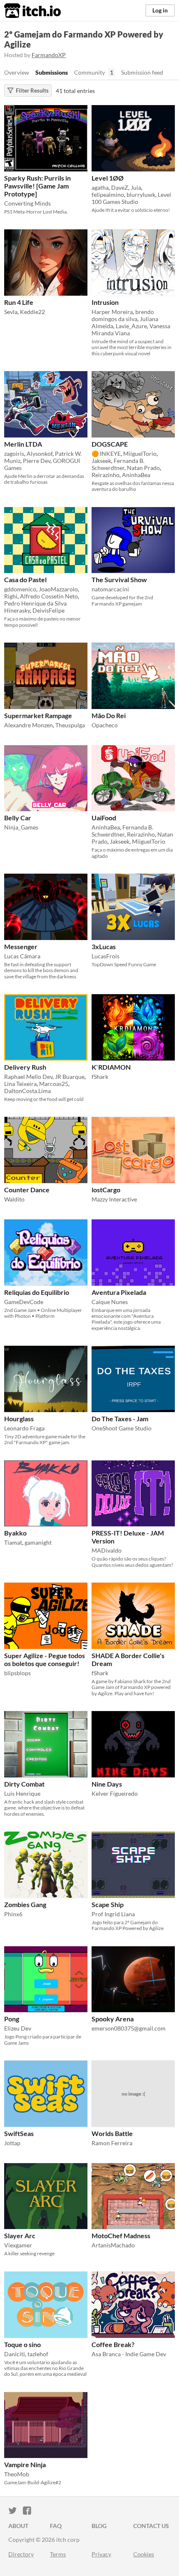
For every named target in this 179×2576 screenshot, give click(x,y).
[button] (79, 113)
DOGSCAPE (110, 444)
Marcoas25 (54, 1084)
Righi (11, 596)
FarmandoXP (49, 55)
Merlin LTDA (23, 444)
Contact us (151, 2526)
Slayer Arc (20, 2235)
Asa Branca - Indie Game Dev (129, 2354)
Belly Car (18, 818)
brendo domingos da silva (123, 315)
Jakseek (101, 461)
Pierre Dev (37, 461)
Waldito (14, 1199)
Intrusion (105, 302)
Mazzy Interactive (114, 1199)
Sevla (11, 312)
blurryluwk (141, 195)
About (18, 2526)
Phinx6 (13, 1914)
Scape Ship (108, 1904)
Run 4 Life (19, 302)
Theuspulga (70, 725)
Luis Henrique (22, 1793)
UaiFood (104, 818)
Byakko (15, 1533)
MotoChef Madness (121, 2235)
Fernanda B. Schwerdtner (118, 464)
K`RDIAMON (111, 1067)
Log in (160, 10)
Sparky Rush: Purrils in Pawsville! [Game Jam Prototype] (37, 186)
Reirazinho (106, 475)
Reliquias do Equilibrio (37, 1292)
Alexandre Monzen (29, 725)
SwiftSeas (19, 2133)
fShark (100, 1077)
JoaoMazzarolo (58, 589)
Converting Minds (27, 203)
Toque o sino (22, 2344)
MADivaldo (107, 1550)
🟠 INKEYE (106, 454)
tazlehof (38, 2354)
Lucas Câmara (22, 956)
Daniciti (15, 2354)
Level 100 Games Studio (131, 198)
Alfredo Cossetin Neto (49, 596)
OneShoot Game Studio (122, 1428)
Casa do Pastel (25, 579)
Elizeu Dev (18, 2028)
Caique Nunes (110, 1302)
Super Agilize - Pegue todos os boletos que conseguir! (45, 1659)
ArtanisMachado (113, 2245)
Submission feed (142, 72)
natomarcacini (110, 589)
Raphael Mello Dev (28, 1077)
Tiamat (13, 1542)
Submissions (52, 72)
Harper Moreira (112, 312)
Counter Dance (27, 1190)
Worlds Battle (112, 2133)
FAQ (56, 2526)
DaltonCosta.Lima (27, 1091)
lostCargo (106, 1190)
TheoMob (17, 2474)
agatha (100, 187)
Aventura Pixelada (119, 1292)
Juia (136, 187)
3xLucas (104, 946)
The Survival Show (119, 579)
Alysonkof (40, 454)
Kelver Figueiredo (115, 1793)
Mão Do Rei (109, 715)
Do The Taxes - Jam (120, 1419)
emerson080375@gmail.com (129, 2028)
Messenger (21, 946)
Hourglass (19, 1419)
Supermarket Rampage (38, 715)
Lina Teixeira (20, 1084)
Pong (12, 2019)
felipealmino (108, 195)
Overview (17, 72)
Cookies (144, 2554)
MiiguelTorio (140, 454)
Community (89, 72)
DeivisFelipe (48, 610)
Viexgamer (18, 2245)
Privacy (101, 2554)
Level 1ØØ (108, 178)
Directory (21, 2554)
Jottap (12, 2143)
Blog (99, 2526)
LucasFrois (106, 956)
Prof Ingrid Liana (113, 1914)
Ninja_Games (21, 827)
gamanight (38, 1542)
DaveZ (120, 187)
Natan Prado (143, 468)
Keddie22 (32, 312)
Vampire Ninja (25, 2464)
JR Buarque (70, 1077)
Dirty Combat (24, 1784)
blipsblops (17, 1673)
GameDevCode (24, 1302)
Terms (58, 2554)
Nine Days (107, 1784)
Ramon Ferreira (112, 2143)
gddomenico (20, 589)
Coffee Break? (113, 2344)
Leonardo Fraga (24, 1428)
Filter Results (32, 90)
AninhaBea (136, 475)
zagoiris (14, 454)
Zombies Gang (25, 1904)
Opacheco (105, 725)
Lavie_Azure (131, 326)
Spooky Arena (113, 2019)
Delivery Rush (25, 1067)
